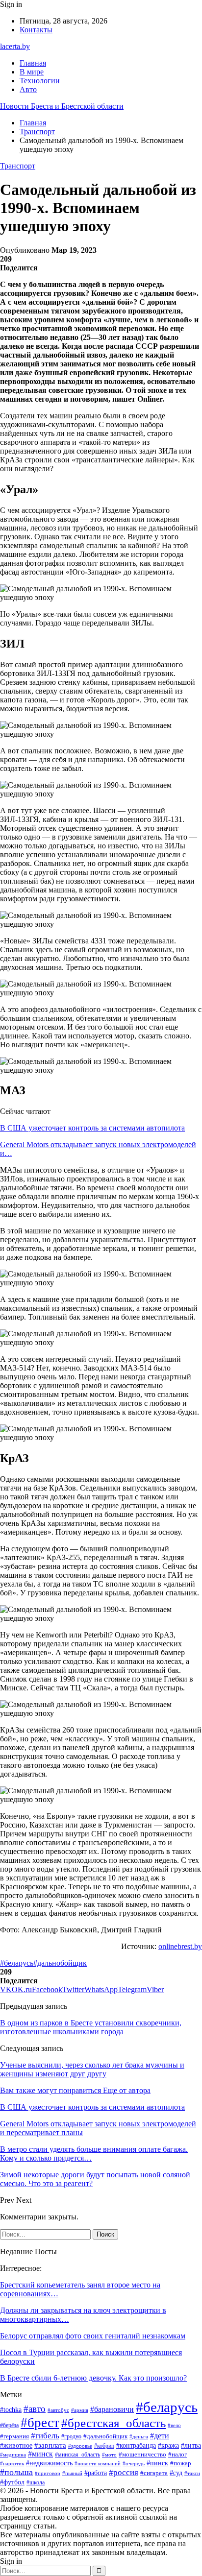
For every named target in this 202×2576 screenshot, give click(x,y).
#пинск (157, 2463)
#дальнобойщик (60, 1963)
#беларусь (17, 1963)
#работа (96, 2473)
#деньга (139, 2436)
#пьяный (72, 2473)
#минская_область (77, 2455)
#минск (40, 2454)
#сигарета (154, 2473)
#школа (36, 2482)
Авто (28, 89)
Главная (33, 63)
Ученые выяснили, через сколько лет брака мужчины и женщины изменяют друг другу (92, 2069)
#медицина (13, 2455)
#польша (16, 2472)
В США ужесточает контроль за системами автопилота (92, 1128)
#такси (192, 2473)
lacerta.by (15, 46)
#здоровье (80, 2446)
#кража (168, 2445)
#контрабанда (136, 2445)
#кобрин (104, 2446)
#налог (177, 2454)
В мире (32, 72)
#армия (80, 2410)
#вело (174, 2425)
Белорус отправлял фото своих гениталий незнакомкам (93, 2336)
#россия (124, 2472)
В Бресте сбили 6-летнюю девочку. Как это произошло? (93, 2378)
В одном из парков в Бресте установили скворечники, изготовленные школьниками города (91, 2027)
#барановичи (112, 2409)
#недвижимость (49, 2463)
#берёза (9, 2425)
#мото (109, 2455)
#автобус (58, 2410)
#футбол (12, 2482)
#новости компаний (98, 2463)
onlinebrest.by (180, 1946)
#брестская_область (114, 2423)
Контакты (36, 30)
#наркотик (12, 2463)
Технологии (40, 81)
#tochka (11, 2410)
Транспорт (18, 166)
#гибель (45, 2435)
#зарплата (50, 2445)
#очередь (134, 2464)
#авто (35, 2409)
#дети (160, 2436)
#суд (176, 2473)
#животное (16, 2445)
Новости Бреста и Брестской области (62, 106)
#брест (40, 2423)
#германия (14, 2436)
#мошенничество (142, 2454)
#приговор (48, 2473)
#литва (191, 2445)
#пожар (181, 2463)
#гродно (71, 2437)
